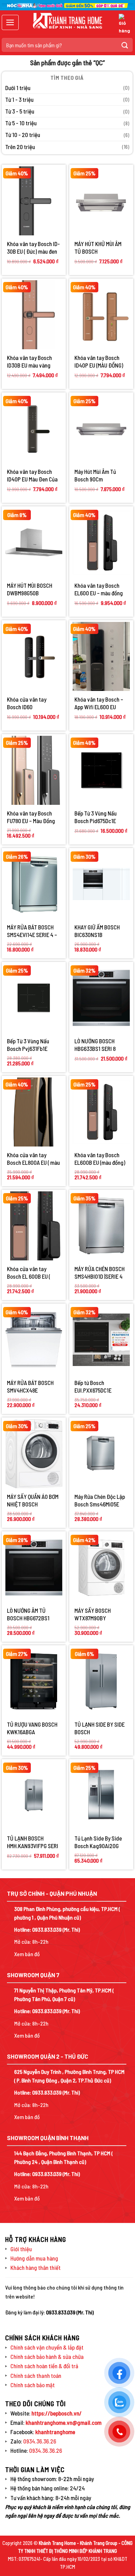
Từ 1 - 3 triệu (19, 99)
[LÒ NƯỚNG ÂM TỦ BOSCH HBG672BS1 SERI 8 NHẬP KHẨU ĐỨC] (34, 1568)
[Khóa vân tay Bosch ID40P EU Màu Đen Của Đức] (34, 428)
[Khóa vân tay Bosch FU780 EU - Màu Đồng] (34, 770)
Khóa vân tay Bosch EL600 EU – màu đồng (99, 589)
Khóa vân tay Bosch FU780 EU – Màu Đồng (31, 817)
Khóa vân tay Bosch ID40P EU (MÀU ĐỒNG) (99, 361)
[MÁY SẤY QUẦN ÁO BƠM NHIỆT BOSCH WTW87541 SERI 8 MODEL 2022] (34, 1453)
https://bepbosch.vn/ (56, 2413)
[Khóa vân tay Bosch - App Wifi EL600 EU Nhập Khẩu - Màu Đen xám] (101, 656)
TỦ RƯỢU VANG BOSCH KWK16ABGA (32, 1728)
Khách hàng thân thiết (35, 2267)
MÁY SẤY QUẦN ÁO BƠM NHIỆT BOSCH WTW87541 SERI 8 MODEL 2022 (33, 1500)
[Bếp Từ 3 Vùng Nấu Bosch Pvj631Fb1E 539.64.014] (34, 998)
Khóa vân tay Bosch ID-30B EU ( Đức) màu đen (33, 247)
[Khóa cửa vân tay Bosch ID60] (34, 656)
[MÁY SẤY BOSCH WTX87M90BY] (101, 1567)
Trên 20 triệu (20, 147)
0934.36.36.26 (40, 2441)
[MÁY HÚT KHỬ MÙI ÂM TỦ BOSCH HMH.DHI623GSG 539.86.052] (101, 201)
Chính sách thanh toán (36, 2375)
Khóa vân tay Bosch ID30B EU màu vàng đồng (29, 362)
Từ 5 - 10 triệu (21, 123)
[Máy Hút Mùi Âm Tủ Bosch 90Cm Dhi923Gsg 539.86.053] (101, 428)
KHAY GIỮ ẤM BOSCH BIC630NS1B (97, 931)
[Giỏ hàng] (124, 24)
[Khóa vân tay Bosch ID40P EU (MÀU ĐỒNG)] (101, 315)
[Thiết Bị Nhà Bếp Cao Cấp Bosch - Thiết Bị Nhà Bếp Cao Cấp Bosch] (67, 21)
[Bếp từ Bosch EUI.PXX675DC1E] (101, 1340)
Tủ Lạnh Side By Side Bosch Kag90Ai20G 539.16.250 (98, 1842)
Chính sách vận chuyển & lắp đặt (47, 2347)
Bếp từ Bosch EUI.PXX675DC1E (93, 1386)
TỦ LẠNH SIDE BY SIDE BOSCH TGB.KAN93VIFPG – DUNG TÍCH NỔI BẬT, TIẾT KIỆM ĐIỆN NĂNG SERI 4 (100, 1728)
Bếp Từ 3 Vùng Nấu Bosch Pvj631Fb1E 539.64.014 (28, 1045)
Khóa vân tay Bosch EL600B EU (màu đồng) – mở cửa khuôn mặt (100, 1159)
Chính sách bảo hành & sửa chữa (47, 2357)
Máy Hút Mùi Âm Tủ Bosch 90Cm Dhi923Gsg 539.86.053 (100, 475)
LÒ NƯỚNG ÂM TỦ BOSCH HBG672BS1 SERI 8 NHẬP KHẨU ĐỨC (33, 1614)
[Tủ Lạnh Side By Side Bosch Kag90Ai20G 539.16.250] (101, 1795)
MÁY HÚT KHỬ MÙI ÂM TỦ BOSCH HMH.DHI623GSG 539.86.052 (98, 248)
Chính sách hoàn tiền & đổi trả (44, 2366)
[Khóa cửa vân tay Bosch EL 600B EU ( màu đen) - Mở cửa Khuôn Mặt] (34, 1226)
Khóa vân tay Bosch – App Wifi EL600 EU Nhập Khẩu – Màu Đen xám (99, 703)
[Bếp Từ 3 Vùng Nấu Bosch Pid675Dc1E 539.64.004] (101, 770)
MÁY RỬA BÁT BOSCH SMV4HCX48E (30, 1386)
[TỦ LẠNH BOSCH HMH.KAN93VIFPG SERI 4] (34, 1795)
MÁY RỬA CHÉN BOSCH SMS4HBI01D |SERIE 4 (100, 1272)
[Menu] (10, 22)
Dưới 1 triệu (18, 88)
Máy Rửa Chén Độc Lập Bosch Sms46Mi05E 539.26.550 (100, 1500)
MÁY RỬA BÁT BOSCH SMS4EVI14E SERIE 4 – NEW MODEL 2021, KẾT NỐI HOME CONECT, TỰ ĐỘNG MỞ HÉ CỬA (33, 931)
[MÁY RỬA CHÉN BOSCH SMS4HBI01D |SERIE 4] (101, 1226)
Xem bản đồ (27, 1954)
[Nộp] (125, 45)
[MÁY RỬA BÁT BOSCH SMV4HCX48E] (34, 1340)
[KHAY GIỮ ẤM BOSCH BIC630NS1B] (101, 884)
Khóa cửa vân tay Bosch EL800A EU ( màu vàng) (33, 1159)
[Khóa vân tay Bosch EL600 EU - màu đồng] (101, 543)
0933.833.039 (47, 1929)
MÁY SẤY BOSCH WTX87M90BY (93, 1614)
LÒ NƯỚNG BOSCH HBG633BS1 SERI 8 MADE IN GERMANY (95, 1045)
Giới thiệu (21, 2249)
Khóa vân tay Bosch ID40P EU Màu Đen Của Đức (32, 475)
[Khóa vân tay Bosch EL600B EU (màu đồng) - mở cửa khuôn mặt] (101, 1112)
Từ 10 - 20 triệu (23, 135)
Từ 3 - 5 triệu (20, 111)
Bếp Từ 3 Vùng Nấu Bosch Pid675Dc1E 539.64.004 (96, 817)
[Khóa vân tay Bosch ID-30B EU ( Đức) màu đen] (34, 201)
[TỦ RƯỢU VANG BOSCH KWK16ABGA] (34, 1681)
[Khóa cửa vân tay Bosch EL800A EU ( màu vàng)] (34, 1112)
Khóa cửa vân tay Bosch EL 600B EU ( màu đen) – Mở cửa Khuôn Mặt (29, 1273)
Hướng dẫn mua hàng (34, 2258)
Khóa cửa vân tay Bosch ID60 (27, 703)
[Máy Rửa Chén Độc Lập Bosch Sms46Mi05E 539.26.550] (101, 1453)
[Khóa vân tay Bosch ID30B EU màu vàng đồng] (34, 315)
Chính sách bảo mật (33, 2385)
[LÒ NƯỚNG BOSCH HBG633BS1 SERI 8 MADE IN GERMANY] (101, 998)
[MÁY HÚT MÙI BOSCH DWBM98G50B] (34, 542)
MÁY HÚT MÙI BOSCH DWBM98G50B (30, 589)
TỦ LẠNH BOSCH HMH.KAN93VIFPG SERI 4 (33, 1842)
